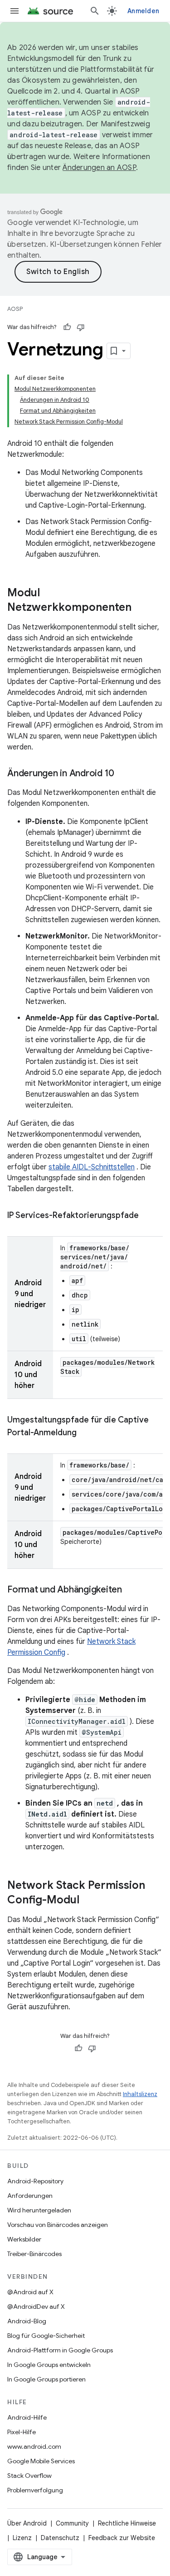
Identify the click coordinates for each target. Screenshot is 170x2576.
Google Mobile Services (41, 2461)
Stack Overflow (29, 2476)
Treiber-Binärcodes (34, 2254)
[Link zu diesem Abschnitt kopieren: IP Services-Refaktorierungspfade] (148, 1216)
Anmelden (143, 11)
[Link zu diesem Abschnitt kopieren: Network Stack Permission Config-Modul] (88, 1901)
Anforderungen (30, 2196)
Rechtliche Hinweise (127, 2523)
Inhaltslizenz (140, 2094)
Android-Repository (35, 2181)
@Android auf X (30, 2292)
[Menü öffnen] (15, 11)
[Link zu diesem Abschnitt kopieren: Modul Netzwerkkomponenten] (141, 608)
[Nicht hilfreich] (81, 327)
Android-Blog (27, 2321)
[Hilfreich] (67, 327)
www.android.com (34, 2446)
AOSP (15, 309)
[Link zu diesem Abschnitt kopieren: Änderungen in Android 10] (123, 774)
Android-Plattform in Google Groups (60, 2350)
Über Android (27, 2523)
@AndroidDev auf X (36, 2306)
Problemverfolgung (35, 2490)
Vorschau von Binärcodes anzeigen (58, 2225)
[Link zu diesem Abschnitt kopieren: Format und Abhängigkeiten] (131, 1590)
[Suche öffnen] (95, 11)
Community (72, 2523)
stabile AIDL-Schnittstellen (92, 1167)
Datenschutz (60, 2538)
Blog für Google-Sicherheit (46, 2336)
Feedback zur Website (122, 2538)
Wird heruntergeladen (39, 2210)
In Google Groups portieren (46, 2379)
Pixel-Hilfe (22, 2432)
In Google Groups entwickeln (49, 2365)
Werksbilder (24, 2239)
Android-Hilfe (27, 2417)
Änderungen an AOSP (99, 168)
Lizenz (22, 2538)
